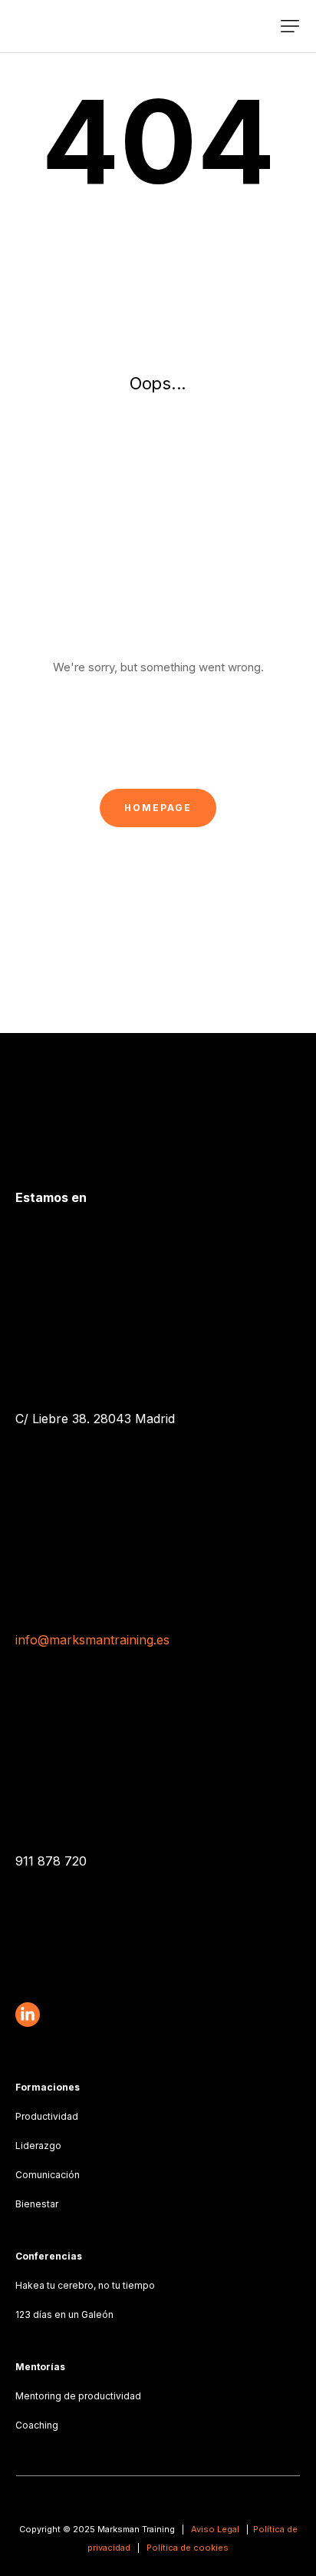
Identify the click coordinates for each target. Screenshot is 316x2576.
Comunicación (48, 2175)
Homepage (158, 808)
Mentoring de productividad (78, 2396)
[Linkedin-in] (28, 2015)
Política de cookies (188, 2548)
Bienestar (37, 2204)
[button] (290, 26)
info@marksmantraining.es (92, 1640)
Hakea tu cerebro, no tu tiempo (85, 2285)
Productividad (47, 2116)
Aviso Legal (215, 2529)
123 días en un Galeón (64, 2314)
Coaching (37, 2425)
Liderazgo (38, 2146)
